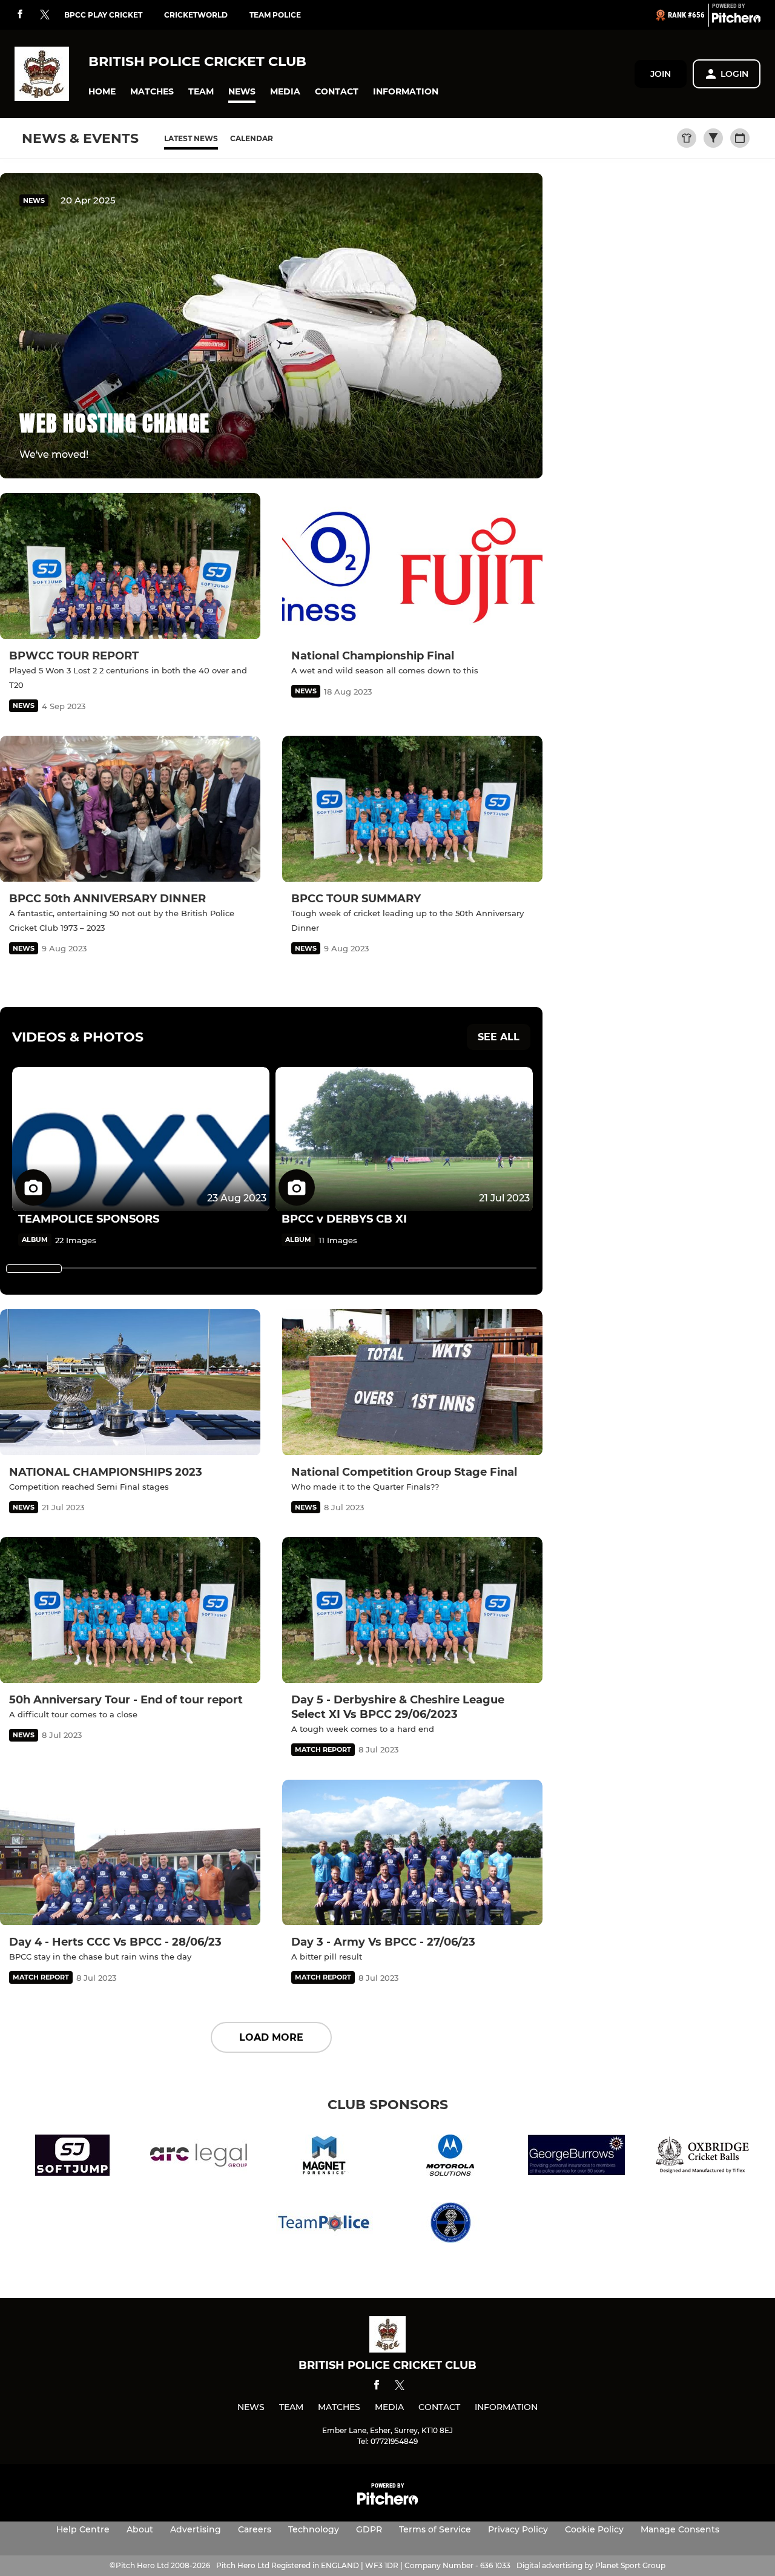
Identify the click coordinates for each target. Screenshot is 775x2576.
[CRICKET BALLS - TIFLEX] (702, 2157)
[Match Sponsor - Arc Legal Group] (199, 2157)
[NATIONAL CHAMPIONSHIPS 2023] (130, 1382)
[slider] (34, 1269)
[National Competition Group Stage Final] (412, 1382)
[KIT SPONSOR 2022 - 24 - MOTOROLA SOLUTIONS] (450, 2157)
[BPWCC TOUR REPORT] (130, 566)
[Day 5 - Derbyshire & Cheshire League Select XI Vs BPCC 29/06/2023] (412, 1610)
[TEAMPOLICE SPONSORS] (141, 1139)
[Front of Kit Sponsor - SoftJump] (73, 2157)
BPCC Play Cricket (103, 15)
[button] (102, 92)
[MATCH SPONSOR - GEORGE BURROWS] (576, 2157)
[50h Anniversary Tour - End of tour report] (130, 1610)
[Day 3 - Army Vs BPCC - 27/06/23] (412, 1853)
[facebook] (20, 15)
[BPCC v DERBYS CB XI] (404, 1139)
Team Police (275, 15)
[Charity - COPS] (450, 2224)
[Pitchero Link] (736, 20)
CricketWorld (196, 15)
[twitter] (45, 15)
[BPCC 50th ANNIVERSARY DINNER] (130, 809)
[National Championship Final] (412, 566)
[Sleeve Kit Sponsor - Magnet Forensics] (325, 2157)
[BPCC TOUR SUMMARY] (412, 809)
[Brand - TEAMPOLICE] (325, 2224)
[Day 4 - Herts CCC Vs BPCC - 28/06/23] (130, 1853)
